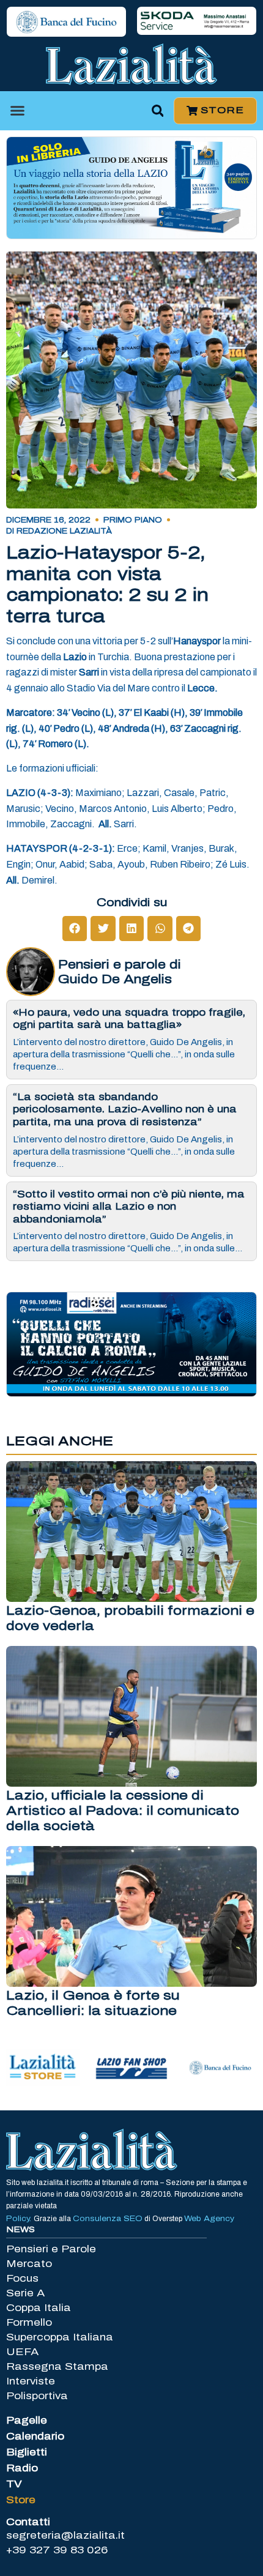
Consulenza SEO (108, 2219)
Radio (22, 2468)
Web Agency (209, 2219)
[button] (18, 111)
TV (14, 2484)
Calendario (35, 2436)
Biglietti (27, 2452)
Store (21, 2500)
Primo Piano (133, 520)
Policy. (20, 2219)
